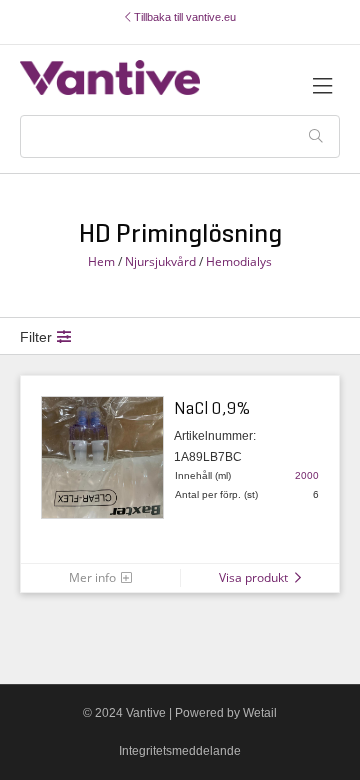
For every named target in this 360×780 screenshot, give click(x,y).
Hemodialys (239, 261)
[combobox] (180, 136)
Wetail (260, 713)
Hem (101, 261)
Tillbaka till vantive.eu (183, 17)
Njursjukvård (160, 261)
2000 (307, 475)
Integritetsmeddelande (180, 751)
